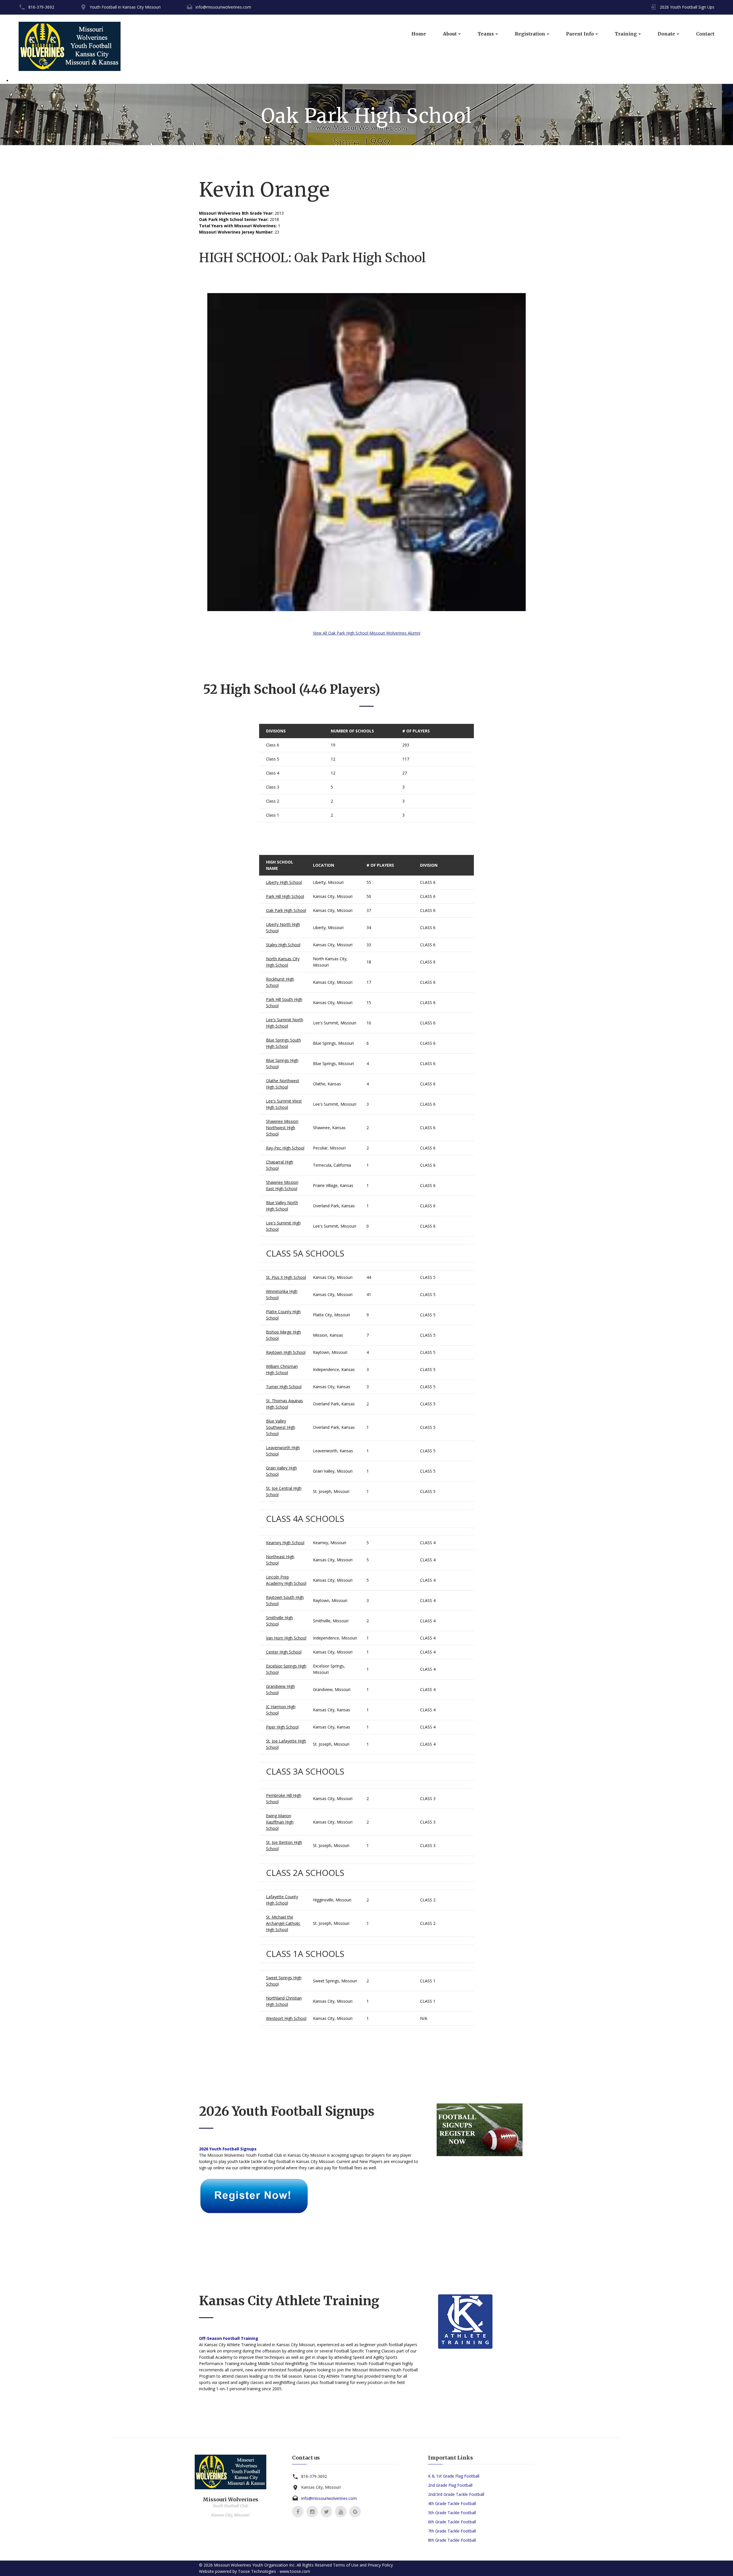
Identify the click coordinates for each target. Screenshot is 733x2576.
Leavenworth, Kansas (333, 1451)
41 (369, 1294)
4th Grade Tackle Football (452, 2503)
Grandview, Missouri (332, 1689)
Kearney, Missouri (330, 1543)
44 (369, 1277)
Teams (486, 34)
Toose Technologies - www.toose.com (274, 2571)
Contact (705, 34)
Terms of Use (346, 2565)
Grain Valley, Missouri (333, 1471)
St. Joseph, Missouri (331, 1491)
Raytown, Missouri (330, 1352)
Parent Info (580, 34)
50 (369, 896)
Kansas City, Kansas (332, 1387)
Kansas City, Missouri (333, 896)
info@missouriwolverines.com (223, 7)
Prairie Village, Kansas (333, 1185)
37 (369, 910)
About (450, 34)
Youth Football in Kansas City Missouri (125, 7)
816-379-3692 (41, 7)
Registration (530, 34)
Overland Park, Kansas (334, 1206)
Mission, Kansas (328, 1335)
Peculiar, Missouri (329, 1148)
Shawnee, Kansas (329, 1128)
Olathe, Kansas (327, 1084)
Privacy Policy (380, 2565)
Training (626, 34)
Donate (666, 34)
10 (369, 1023)
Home (419, 34)
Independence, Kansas (334, 1369)
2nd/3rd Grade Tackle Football (456, 2494)
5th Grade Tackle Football (452, 2513)
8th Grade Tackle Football (452, 2540)
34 (369, 928)
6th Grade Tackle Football (452, 2522)
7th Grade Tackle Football (452, 2531)
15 (369, 1002)
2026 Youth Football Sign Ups (687, 7)
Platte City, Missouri (331, 1315)
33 (369, 945)
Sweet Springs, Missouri (335, 1981)
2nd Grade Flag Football (450, 2485)
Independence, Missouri (335, 1638)
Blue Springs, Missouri (333, 1043)
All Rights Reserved (314, 2565)
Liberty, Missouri (328, 882)
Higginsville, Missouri (332, 1900)
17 (369, 982)
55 (369, 882)
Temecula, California (332, 1165)
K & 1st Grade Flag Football (454, 2476)
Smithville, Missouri (331, 1621)
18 (369, 962)
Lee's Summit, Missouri (335, 1023)
